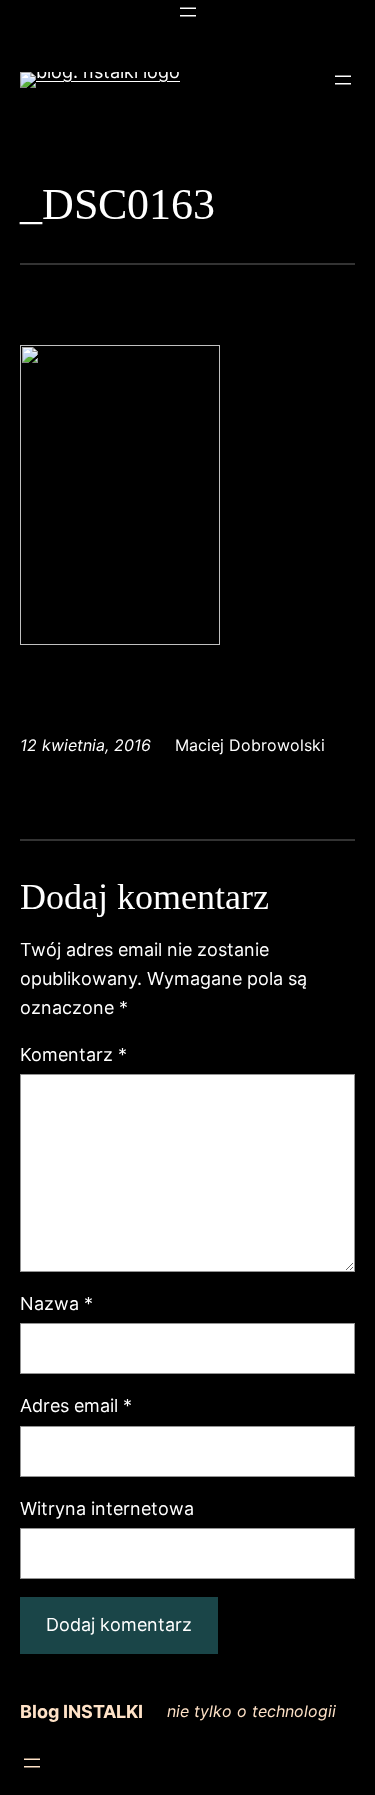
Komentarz (73, 1054)
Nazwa (56, 1303)
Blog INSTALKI (81, 1711)
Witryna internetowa (107, 1508)
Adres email (76, 1405)
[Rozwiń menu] (188, 12)
